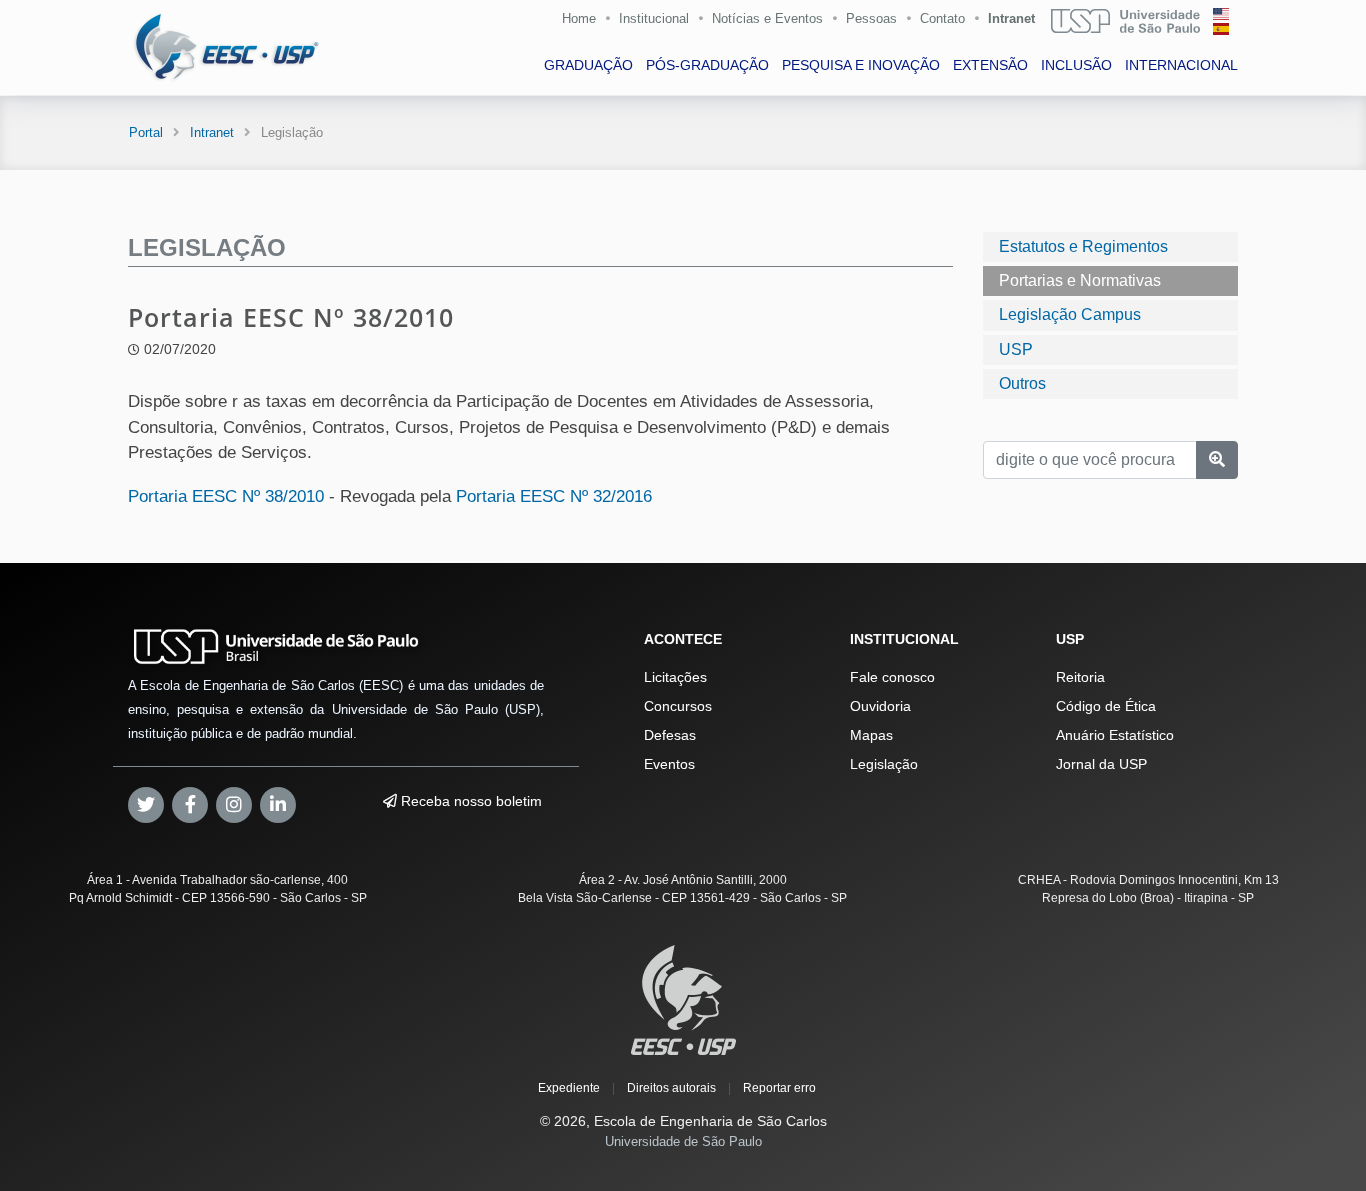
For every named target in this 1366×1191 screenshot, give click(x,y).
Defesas (670, 735)
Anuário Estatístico (1115, 735)
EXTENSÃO (990, 65)
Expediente (569, 1088)
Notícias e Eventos (767, 18)
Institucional (654, 18)
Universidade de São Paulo (683, 1141)
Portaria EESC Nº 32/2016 (554, 496)
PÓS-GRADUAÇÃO (707, 65)
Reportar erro (779, 1088)
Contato (942, 18)
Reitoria (1080, 677)
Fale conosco (892, 677)
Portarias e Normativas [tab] (1080, 280)
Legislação (884, 764)
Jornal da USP (1101, 764)
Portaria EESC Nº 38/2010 (226, 496)
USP (1016, 349)
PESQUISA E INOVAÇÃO (861, 65)
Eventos (669, 764)
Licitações (675, 677)
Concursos (678, 706)
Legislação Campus (1070, 314)
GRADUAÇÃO (588, 65)
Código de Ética (1106, 706)
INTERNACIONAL (1181, 65)
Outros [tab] (1022, 383)
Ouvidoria (880, 706)
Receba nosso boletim (469, 801)
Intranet (1011, 18)
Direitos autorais (671, 1088)
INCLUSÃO (1076, 65)
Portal (146, 132)
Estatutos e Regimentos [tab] (1083, 246)
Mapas (871, 735)
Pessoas (871, 18)
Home (579, 18)
